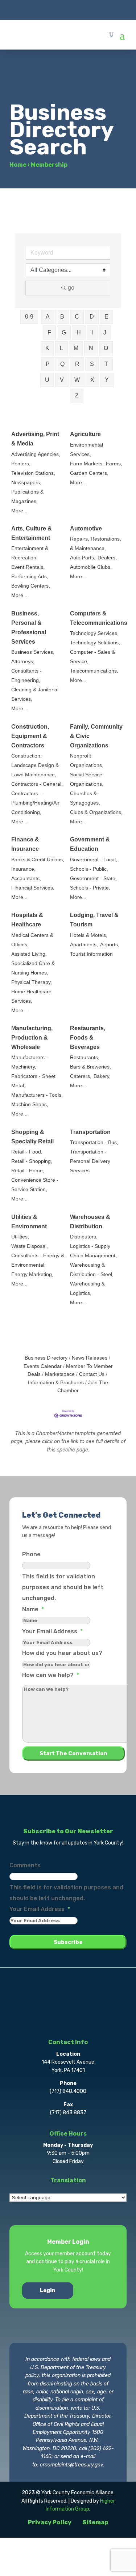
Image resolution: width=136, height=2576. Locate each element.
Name (33, 1609)
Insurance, (23, 869)
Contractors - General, (37, 784)
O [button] (106, 348)
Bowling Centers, (31, 586)
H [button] (79, 332)
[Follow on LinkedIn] (83, 9)
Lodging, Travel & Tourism (94, 920)
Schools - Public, (89, 869)
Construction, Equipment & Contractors (30, 736)
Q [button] (62, 364)
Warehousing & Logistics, (87, 1289)
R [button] (77, 364)
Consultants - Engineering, (26, 676)
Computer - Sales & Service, (92, 657)
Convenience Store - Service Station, (35, 1185)
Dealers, (107, 558)
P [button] (48, 364)
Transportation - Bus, (94, 1142)
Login (48, 2291)
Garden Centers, (89, 473)
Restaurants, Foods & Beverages (88, 1038)
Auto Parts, (83, 558)
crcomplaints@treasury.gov (71, 2465)
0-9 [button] (29, 317)
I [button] (92, 332)
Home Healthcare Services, (31, 996)
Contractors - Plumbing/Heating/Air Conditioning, (35, 803)
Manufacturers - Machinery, (30, 1062)
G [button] (64, 332)
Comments (25, 1865)
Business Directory (46, 1358)
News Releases (90, 1358)
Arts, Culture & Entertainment (32, 533)
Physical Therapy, (32, 982)
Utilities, (20, 1237)
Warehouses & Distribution (90, 1222)
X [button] (92, 380)
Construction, (26, 756)
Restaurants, (85, 1057)
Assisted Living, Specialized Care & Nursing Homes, (33, 963)
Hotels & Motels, (89, 935)
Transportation (90, 1132)
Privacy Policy (50, 2522)
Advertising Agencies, (36, 454)
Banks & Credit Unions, (38, 860)
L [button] (61, 348)
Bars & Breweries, (90, 1067)
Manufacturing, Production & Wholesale (32, 1038)
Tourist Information (91, 954)
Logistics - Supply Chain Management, (93, 1251)
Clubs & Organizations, (96, 812)
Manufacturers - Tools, (37, 1095)
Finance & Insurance (25, 844)
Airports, (110, 945)
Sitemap (95, 2522)
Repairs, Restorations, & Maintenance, (96, 544)
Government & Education (90, 844)
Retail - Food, (27, 1152)
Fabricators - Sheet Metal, (33, 1081)
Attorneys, (23, 662)
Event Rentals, (28, 567)
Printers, (21, 464)
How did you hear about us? (62, 1653)
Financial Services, (33, 888)
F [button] (49, 332)
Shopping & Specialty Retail (32, 1137)
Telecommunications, (94, 671)
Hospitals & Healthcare (27, 920)
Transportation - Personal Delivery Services (90, 1161)
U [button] (47, 380)
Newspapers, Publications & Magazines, (27, 492)
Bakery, (102, 1076)
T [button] (106, 364)
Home (18, 165)
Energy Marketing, (32, 1274)
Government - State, (93, 878)
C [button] (77, 317)
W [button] (77, 380)
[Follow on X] (54, 9)
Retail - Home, (28, 1171)
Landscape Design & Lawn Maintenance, (35, 770)
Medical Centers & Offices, (32, 940)
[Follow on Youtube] (97, 9)
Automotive (86, 528)
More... (19, 511)
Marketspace (60, 1374)
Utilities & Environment (29, 1222)
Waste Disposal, (30, 1246)
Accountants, (26, 878)
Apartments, (84, 945)
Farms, (114, 464)
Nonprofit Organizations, (87, 761)
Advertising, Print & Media (35, 439)
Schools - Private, (90, 888)
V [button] (62, 380)
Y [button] (107, 380)
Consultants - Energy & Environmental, (38, 1260)
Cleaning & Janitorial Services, (35, 694)
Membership (49, 165)
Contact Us (92, 1374)
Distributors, (84, 1237)
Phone (31, 1554)
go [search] (71, 288)
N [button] (91, 348)
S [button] (92, 364)
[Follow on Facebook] (39, 9)
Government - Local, (94, 860)
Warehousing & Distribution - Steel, (92, 1270)
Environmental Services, (86, 450)
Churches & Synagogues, (85, 798)
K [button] (47, 348)
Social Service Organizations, (87, 779)
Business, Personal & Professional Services (29, 628)
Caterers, (81, 1076)
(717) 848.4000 (68, 2091)
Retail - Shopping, (32, 1161)
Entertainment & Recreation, (30, 553)
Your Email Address (52, 1631)
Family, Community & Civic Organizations (96, 736)
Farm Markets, (87, 464)
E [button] (106, 317)
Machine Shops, (30, 1104)
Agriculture (85, 434)
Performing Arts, (30, 577)
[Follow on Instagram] (68, 9)
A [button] (48, 317)
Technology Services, (94, 633)
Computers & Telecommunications (99, 618)
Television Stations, (33, 473)
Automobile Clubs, (91, 567)
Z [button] (77, 395)
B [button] (62, 317)
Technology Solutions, (95, 643)
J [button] (105, 332)
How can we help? (51, 1675)
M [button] (76, 348)
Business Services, (33, 652)
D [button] (92, 317)
